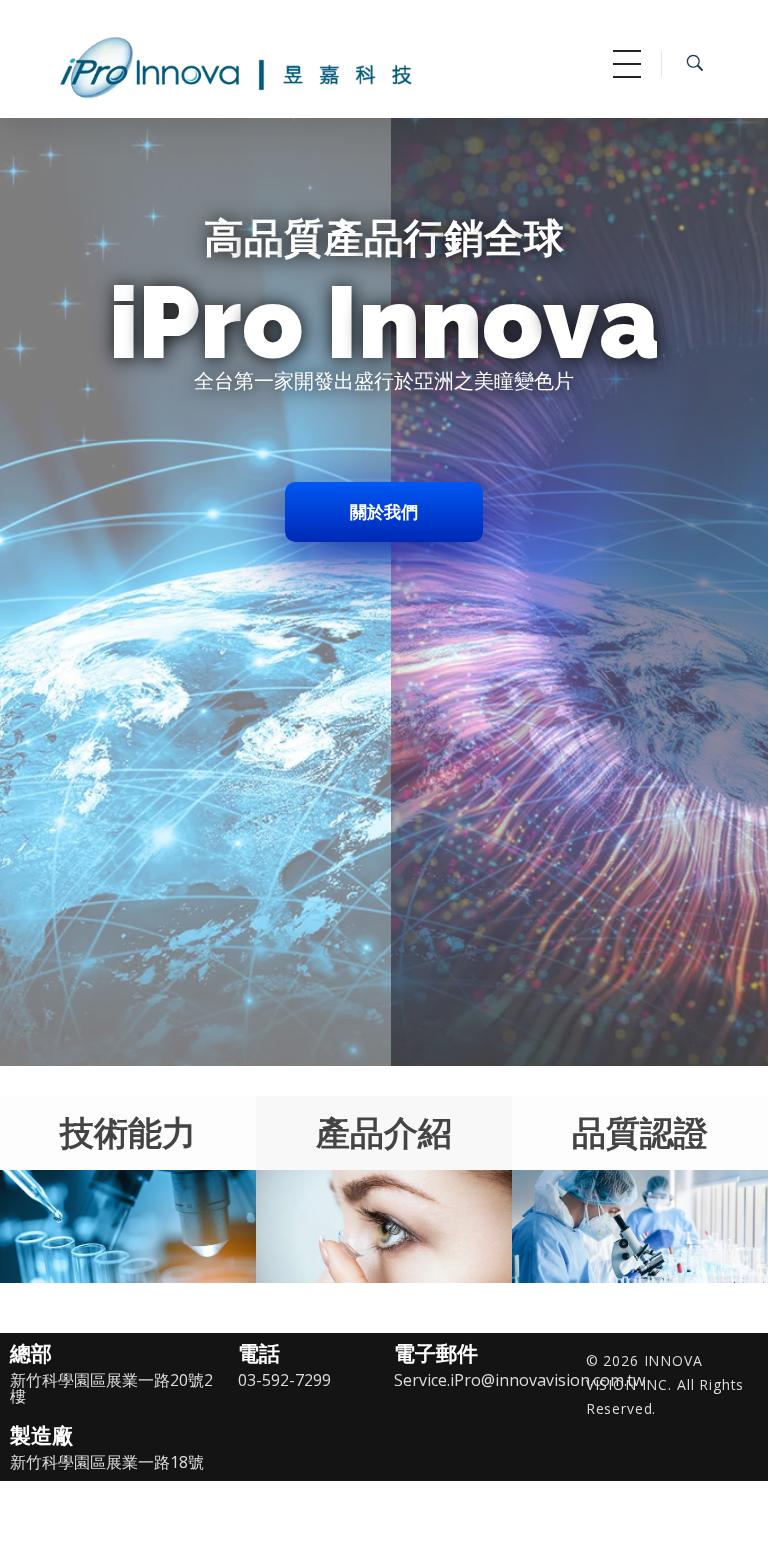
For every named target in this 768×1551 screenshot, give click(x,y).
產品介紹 (384, 1132)
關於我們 (384, 512)
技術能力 (128, 1132)
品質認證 (640, 1132)
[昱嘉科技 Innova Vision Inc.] (287, 62)
